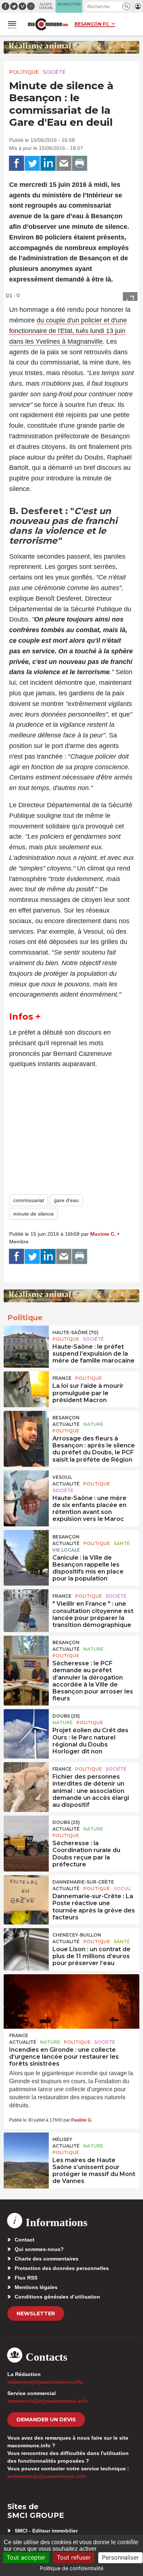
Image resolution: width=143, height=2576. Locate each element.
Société (54, 72)
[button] (126, 6)
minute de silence (34, 1214)
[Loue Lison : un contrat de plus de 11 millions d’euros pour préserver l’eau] (26, 1945)
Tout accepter (26, 2557)
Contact (25, 2240)
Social (122, 1888)
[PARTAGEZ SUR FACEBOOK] (16, 163)
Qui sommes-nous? (39, 2249)
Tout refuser (74, 2557)
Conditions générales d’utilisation (57, 2297)
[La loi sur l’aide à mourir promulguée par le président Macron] (26, 1388)
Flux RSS (26, 2278)
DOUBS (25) (66, 1716)
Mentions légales (36, 2287)
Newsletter (36, 2314)
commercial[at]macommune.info (47, 2401)
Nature (93, 1424)
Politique (24, 72)
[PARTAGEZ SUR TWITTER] (32, 163)
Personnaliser (120, 2557)
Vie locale (66, 1550)
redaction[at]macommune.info (45, 2382)
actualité (66, 1424)
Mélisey (62, 2139)
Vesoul (62, 1477)
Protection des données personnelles (62, 2268)
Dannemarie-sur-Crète (83, 1882)
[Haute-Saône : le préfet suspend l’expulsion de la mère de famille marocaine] (26, 1342)
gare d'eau (66, 1200)
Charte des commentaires (47, 2259)
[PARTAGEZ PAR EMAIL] (64, 163)
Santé (122, 1543)
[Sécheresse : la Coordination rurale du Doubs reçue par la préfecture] (26, 1832)
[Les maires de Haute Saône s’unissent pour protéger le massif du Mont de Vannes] (26, 2149)
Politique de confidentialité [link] (72, 2568)
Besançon (66, 1418)
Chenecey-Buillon (77, 1935)
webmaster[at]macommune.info (47, 2476)
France (62, 1378)
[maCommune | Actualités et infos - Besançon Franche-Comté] (48, 24)
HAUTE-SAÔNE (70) (76, 1332)
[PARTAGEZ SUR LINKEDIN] (48, 163)
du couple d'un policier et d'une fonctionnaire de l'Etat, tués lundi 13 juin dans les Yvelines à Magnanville (68, 331)
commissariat (29, 1200)
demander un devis (46, 2420)
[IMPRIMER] (80, 163)
